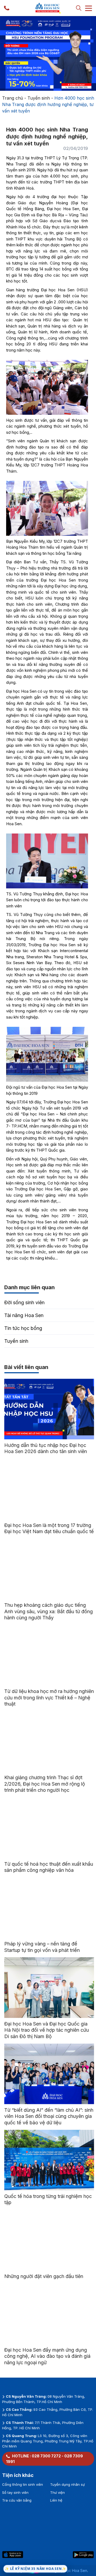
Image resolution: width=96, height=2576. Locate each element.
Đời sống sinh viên (24, 1302)
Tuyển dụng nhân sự (67, 2484)
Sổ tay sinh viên (15, 2492)
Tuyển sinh (39, 98)
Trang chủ (13, 98)
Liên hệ (56, 2500)
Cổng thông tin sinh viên (23, 2484)
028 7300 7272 (46, 2456)
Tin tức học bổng (23, 1328)
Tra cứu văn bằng (17, 2500)
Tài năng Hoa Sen (24, 1315)
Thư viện (57, 2492)
